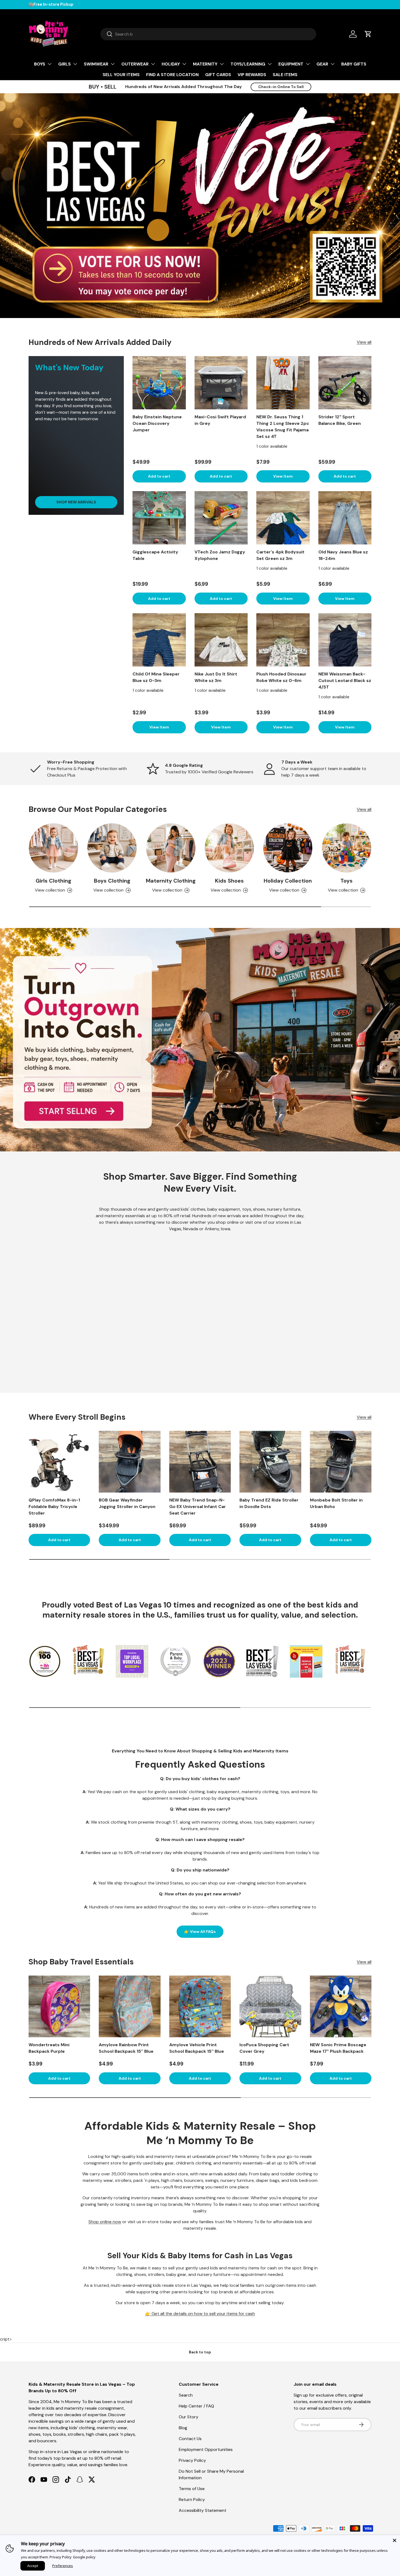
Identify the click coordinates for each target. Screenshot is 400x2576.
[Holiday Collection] (288, 848)
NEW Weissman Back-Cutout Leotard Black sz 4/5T (345, 680)
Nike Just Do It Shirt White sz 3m (216, 677)
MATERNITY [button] (205, 64)
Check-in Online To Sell (281, 87)
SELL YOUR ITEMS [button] (121, 75)
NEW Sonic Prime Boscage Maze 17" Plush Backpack (338, 2048)
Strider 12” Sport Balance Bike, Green (340, 420)
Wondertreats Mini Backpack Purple (49, 2048)
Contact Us (190, 2439)
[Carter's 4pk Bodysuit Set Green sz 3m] (283, 518)
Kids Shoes (229, 881)
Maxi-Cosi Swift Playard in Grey (220, 420)
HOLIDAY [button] (171, 64)
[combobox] (208, 34)
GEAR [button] (322, 64)
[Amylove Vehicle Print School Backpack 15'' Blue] (200, 2006)
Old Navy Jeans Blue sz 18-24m (343, 555)
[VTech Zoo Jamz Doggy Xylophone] (221, 518)
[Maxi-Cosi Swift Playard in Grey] (221, 383)
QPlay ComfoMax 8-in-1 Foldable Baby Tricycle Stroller (54, 1507)
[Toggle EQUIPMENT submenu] (308, 64)
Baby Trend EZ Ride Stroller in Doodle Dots (269, 1503)
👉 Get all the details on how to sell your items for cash (200, 2314)
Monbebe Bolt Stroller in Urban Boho (336, 1503)
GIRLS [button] (64, 64)
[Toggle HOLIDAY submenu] (184, 64)
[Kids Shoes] (229, 848)
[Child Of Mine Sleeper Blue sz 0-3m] (159, 640)
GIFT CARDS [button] (218, 75)
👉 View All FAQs (200, 1932)
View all (364, 342)
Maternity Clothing (171, 881)
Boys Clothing (112, 881)
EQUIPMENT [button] (291, 64)
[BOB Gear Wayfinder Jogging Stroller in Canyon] (130, 1462)
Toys (347, 881)
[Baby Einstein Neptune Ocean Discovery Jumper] (159, 383)
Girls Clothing (53, 881)
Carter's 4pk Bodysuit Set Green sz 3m (280, 555)
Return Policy (192, 2499)
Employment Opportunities (206, 2449)
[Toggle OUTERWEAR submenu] (153, 64)
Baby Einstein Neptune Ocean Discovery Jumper (157, 423)
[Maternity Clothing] (171, 848)
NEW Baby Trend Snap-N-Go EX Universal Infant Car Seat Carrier (198, 1507)
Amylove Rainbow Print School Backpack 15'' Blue (126, 2048)
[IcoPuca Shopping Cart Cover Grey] (270, 2006)
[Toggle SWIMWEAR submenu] (113, 64)
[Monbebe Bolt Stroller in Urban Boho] (341, 1462)
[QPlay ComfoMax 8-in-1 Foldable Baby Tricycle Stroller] (59, 1462)
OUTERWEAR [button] (135, 64)
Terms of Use (192, 2489)
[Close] (395, 2540)
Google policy (84, 2557)
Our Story (189, 2417)
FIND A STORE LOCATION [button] (172, 75)
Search (186, 2395)
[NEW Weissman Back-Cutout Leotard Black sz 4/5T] (345, 640)
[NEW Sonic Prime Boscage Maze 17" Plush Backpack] (341, 2006)
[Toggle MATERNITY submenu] (222, 64)
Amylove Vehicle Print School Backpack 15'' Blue (197, 2048)
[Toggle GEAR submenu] (333, 64)
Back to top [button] (200, 2352)
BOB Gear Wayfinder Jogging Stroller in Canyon (127, 1503)
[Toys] (347, 848)
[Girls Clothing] (53, 848)
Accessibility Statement (203, 2510)
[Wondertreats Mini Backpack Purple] (59, 2006)
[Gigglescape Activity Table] (159, 518)
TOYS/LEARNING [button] (248, 64)
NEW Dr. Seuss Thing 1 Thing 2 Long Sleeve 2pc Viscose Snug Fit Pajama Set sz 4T (283, 427)
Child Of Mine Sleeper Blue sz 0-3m (156, 677)
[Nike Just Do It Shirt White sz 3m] (221, 640)
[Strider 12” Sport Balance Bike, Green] (345, 383)
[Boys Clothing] (112, 848)
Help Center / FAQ (196, 2406)
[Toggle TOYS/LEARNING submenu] (270, 64)
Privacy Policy (192, 2460)
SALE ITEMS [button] (285, 75)
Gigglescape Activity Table (155, 555)
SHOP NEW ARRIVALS (76, 502)
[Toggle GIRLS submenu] (75, 64)
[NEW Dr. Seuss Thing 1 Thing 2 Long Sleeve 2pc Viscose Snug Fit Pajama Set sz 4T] (283, 383)
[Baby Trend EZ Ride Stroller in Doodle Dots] (270, 1462)
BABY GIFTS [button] (354, 64)
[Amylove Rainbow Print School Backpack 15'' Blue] (130, 2006)
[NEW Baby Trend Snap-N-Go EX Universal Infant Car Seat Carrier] (200, 1462)
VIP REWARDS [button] (252, 75)
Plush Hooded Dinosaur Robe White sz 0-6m (281, 677)
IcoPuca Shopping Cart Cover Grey (264, 2048)
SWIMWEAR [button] (96, 64)
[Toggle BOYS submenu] (50, 64)
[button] (368, 34)
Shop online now (105, 2222)
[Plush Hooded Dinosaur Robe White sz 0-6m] (283, 640)
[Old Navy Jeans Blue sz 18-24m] (345, 518)
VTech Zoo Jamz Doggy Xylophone (220, 555)
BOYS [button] (40, 64)
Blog (183, 2428)
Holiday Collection (288, 881)
